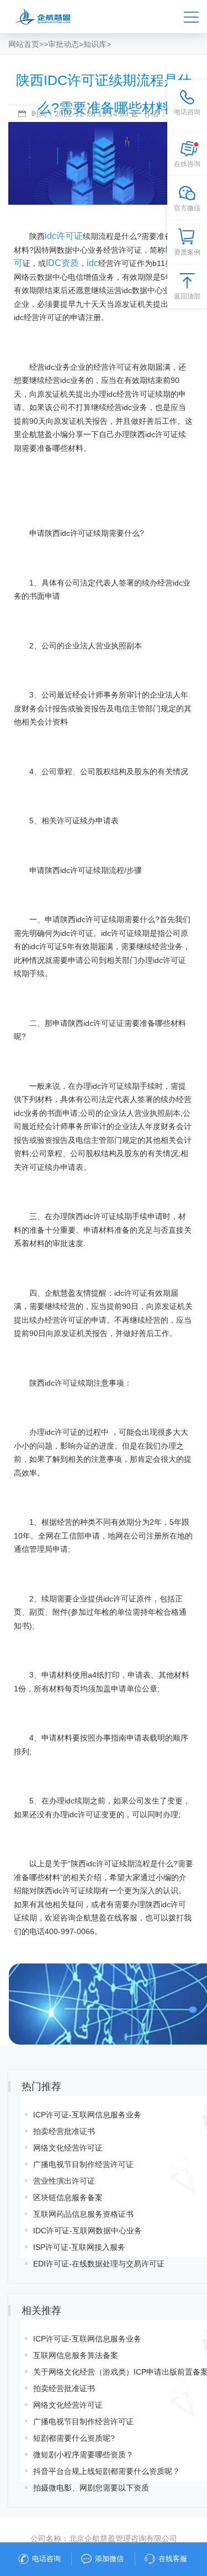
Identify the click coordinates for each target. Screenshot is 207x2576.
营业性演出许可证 (64, 2181)
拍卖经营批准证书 (64, 2131)
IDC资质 (62, 263)
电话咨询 (46, 2559)
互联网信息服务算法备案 (76, 2355)
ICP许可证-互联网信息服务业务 (87, 2115)
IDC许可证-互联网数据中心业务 (87, 2231)
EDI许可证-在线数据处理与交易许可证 (99, 2264)
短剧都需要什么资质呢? (74, 2438)
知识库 (95, 44)
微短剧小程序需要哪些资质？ (83, 2455)
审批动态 (63, 44)
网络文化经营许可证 (68, 2148)
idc (92, 263)
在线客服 (173, 2559)
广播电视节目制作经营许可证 (83, 2164)
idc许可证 (64, 236)
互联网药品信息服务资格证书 (83, 2214)
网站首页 (24, 44)
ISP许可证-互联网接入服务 (79, 2247)
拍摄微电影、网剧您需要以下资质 (91, 2488)
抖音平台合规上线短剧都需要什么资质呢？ (107, 2471)
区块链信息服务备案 (68, 2197)
